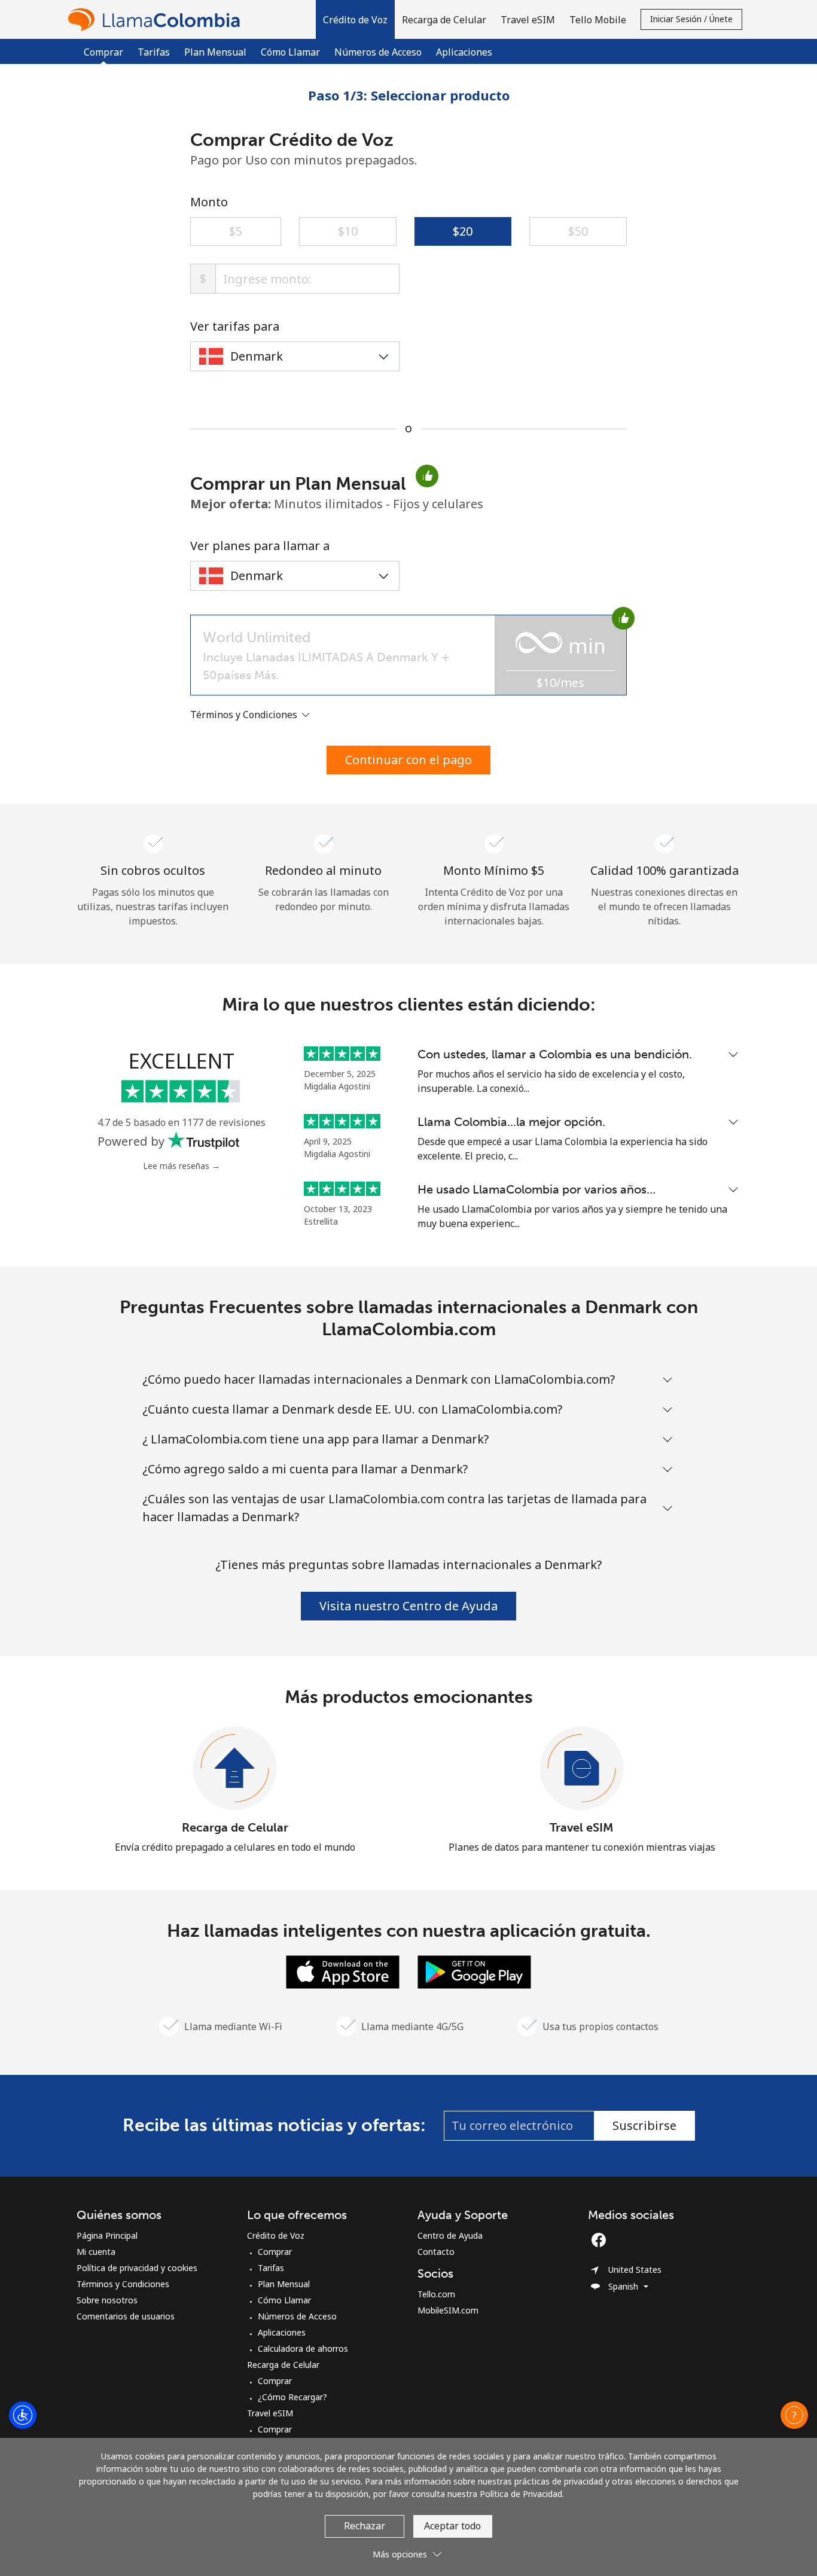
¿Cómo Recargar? (292, 2397)
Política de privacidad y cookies (137, 2268)
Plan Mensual (215, 52)
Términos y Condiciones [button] (245, 715)
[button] (355, 19)
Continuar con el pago (408, 760)
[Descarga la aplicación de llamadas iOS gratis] (343, 1971)
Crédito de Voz (276, 2235)
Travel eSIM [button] (528, 20)
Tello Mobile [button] (598, 20)
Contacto (436, 2252)
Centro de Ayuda (450, 2235)
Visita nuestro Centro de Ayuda (408, 1606)
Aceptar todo (452, 2526)
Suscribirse (644, 2125)
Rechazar (365, 2526)
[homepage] (157, 19)
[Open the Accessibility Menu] (23, 2415)
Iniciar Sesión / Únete (691, 19)
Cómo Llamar (290, 52)
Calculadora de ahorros (303, 2348)
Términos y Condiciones (123, 2284)
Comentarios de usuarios (126, 2316)
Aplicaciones (464, 52)
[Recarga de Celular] (235, 1769)
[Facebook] (602, 2240)
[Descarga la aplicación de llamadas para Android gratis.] (474, 1971)
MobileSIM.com (448, 2310)
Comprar (275, 2252)
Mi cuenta (96, 2252)
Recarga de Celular (235, 1827)
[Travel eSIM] (582, 1769)
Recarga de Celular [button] (444, 20)
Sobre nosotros (107, 2300)
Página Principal (107, 2235)
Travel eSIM (582, 1827)
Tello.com (436, 2294)
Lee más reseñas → (182, 1166)
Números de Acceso (378, 52)
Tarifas (154, 52)
